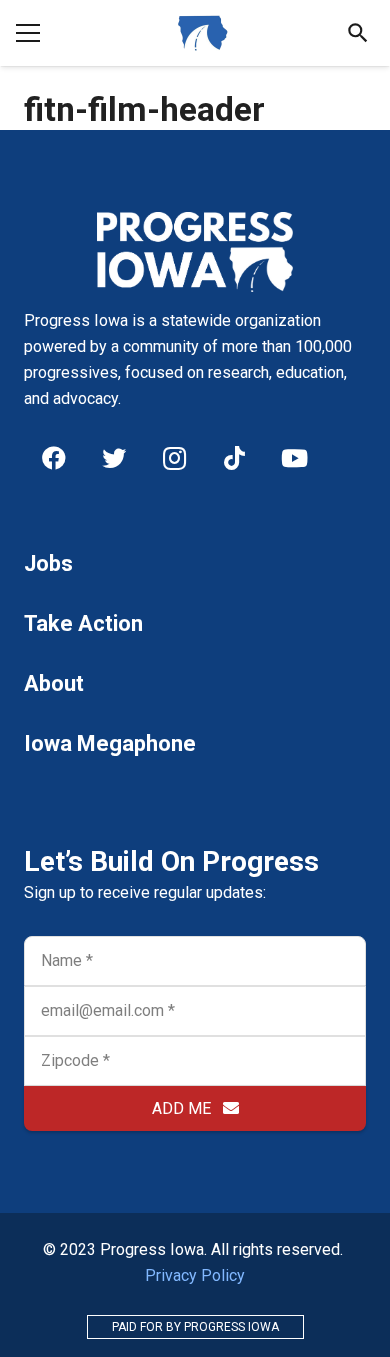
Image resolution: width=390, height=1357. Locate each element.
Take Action (83, 623)
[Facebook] (54, 458)
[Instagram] (174, 458)
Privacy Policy (195, 1275)
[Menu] (28, 33)
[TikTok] (234, 458)
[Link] (203, 33)
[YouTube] (294, 458)
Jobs (48, 563)
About (54, 683)
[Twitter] (114, 458)
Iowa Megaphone (110, 743)
